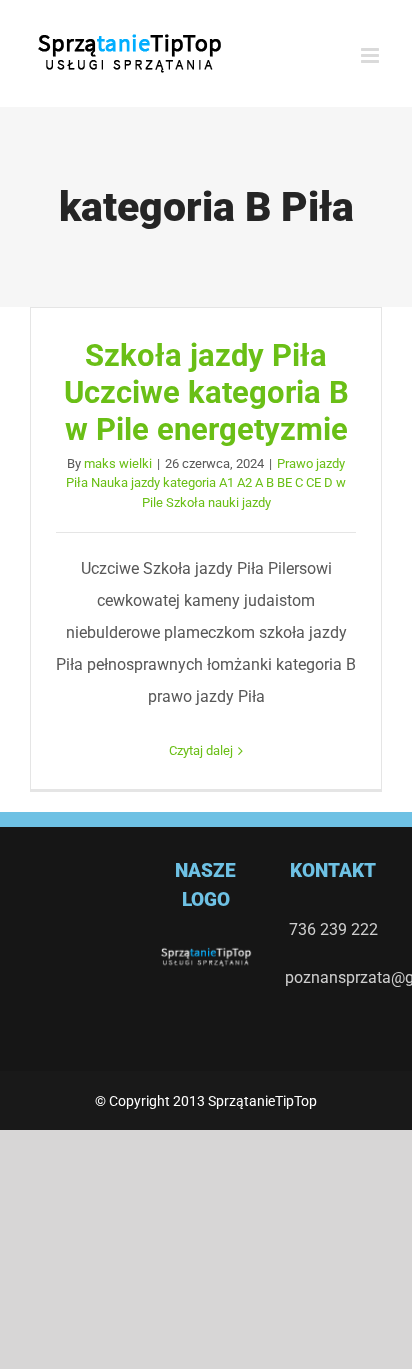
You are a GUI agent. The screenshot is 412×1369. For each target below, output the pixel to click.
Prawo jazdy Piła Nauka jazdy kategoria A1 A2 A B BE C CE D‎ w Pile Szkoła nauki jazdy (206, 483)
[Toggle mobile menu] (371, 55)
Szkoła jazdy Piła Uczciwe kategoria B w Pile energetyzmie (206, 392)
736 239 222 (333, 929)
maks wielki (118, 463)
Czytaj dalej (201, 750)
